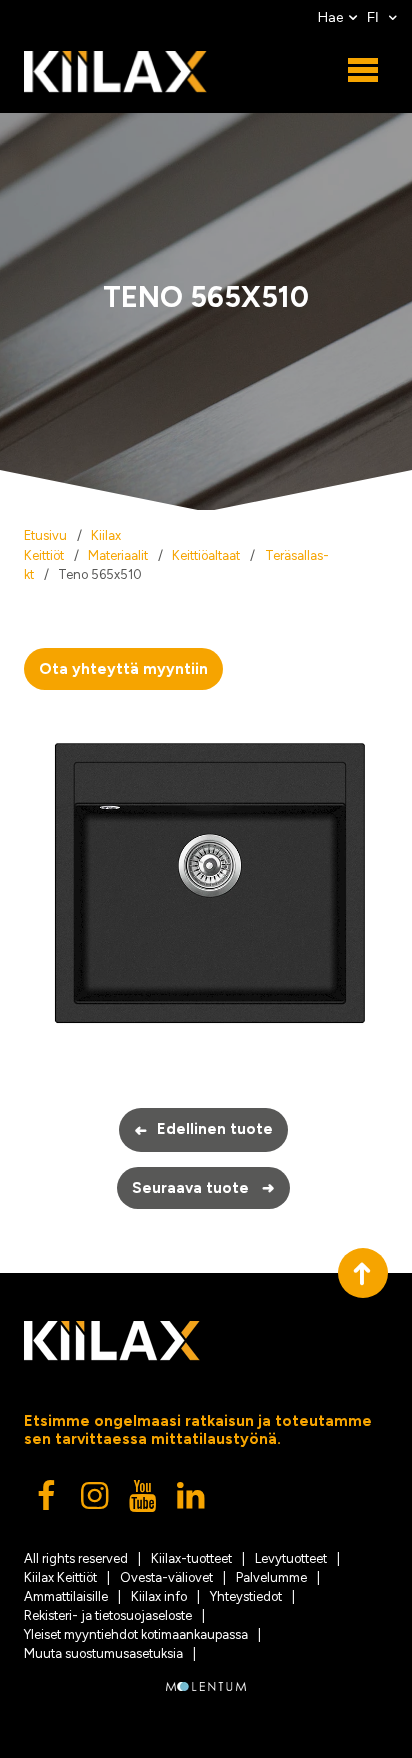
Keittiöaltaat (206, 555)
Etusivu (45, 535)
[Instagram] (96, 1501)
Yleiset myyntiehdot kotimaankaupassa (136, 1634)
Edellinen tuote (203, 1130)
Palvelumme (271, 1577)
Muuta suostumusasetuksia (103, 1653)
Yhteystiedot (246, 1596)
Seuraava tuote (204, 1188)
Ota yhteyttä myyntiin (123, 669)
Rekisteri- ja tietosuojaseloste (108, 1615)
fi (375, 17)
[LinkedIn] (192, 1501)
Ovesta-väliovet (166, 1577)
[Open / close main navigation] (363, 71)
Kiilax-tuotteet (191, 1558)
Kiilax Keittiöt (60, 1577)
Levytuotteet (291, 1558)
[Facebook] (48, 1501)
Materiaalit (118, 555)
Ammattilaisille (66, 1596)
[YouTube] (144, 1501)
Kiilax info (159, 1596)
